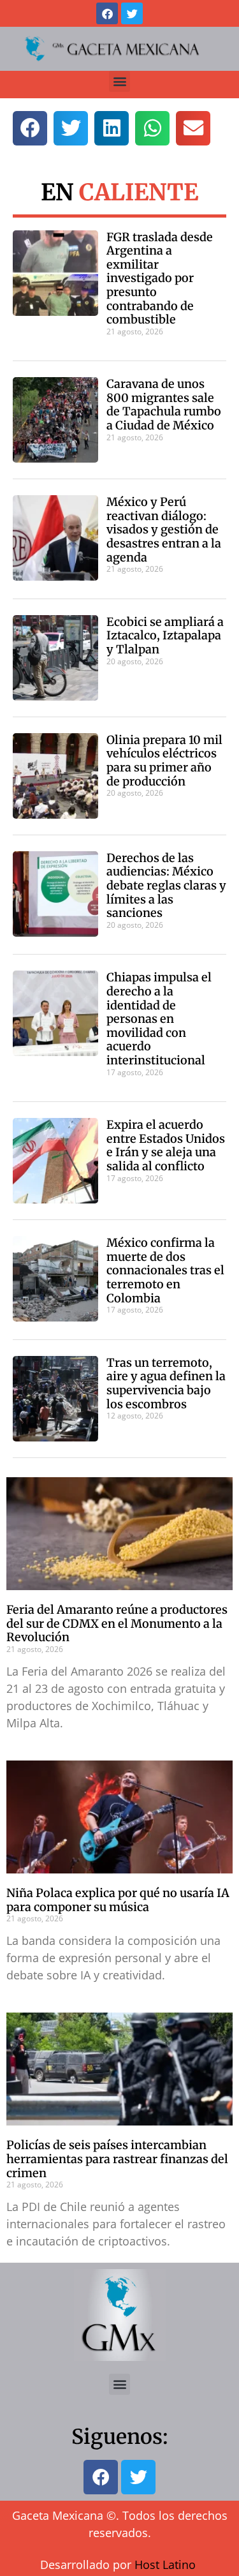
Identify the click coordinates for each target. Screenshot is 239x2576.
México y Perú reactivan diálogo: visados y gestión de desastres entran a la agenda (164, 529)
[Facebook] (107, 13)
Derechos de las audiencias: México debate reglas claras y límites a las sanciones (166, 885)
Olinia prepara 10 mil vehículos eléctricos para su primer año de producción (164, 761)
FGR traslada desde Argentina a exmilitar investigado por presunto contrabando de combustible (160, 279)
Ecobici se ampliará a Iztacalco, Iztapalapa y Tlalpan (165, 636)
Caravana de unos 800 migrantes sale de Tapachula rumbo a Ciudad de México (164, 405)
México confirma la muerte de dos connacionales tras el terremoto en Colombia (165, 1270)
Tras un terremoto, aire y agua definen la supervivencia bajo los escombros (166, 1383)
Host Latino (165, 2565)
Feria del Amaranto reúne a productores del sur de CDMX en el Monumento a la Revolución (117, 1623)
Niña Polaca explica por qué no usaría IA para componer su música (118, 1900)
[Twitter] (132, 13)
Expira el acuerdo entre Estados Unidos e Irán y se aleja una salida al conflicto (166, 1145)
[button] (119, 81)
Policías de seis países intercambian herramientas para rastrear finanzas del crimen (117, 2159)
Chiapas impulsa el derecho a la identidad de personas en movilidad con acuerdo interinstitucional (159, 1019)
